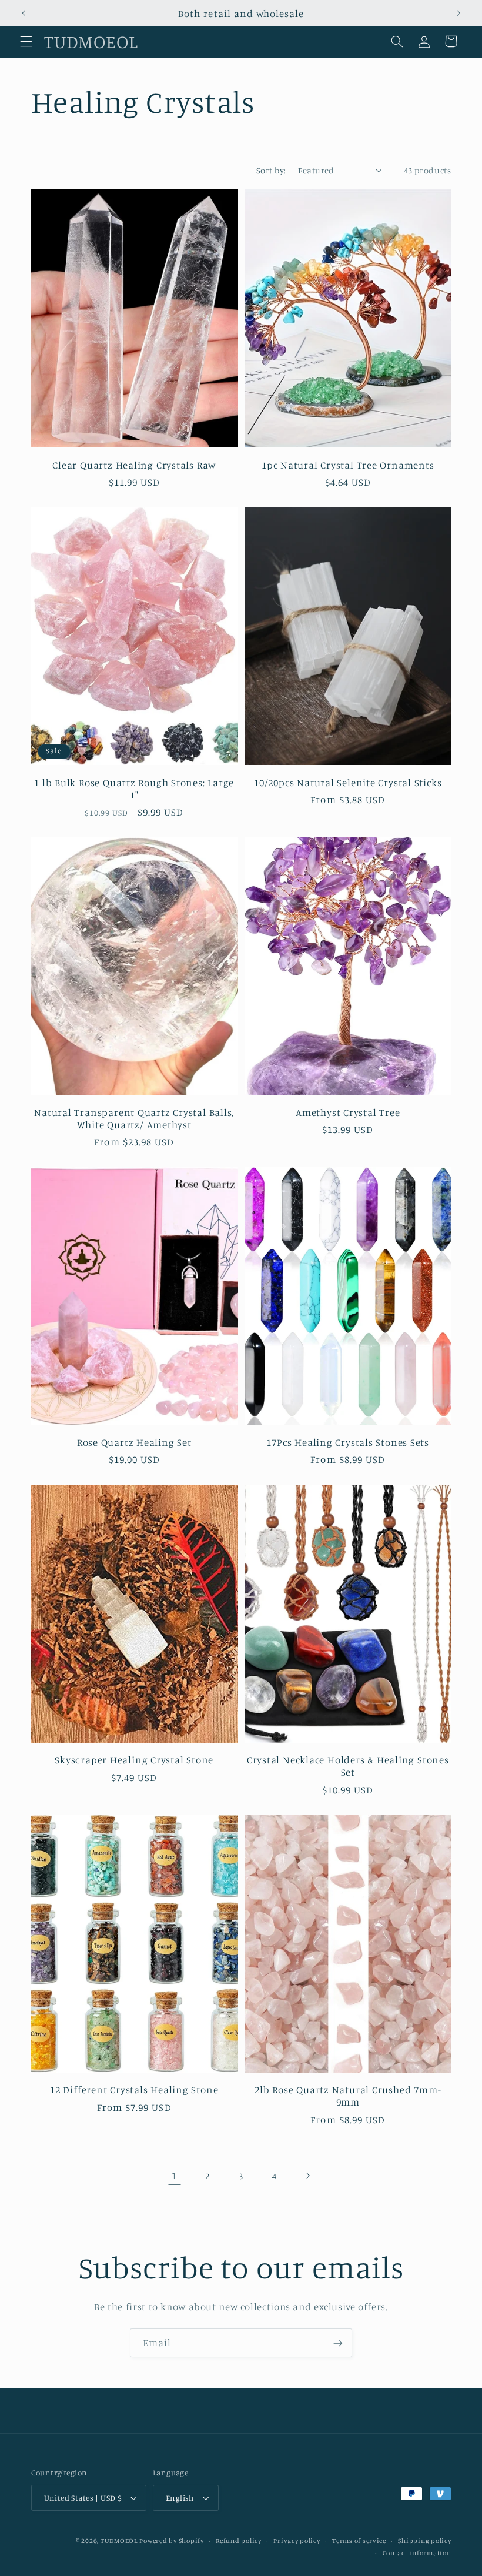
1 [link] (174, 2176)
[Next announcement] (458, 13)
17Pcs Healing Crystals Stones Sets (348, 1442)
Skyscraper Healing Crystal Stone (134, 1760)
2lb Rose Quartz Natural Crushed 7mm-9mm (348, 2096)
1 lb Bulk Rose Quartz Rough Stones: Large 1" (134, 788)
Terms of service (359, 2541)
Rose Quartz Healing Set (134, 1442)
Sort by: (271, 170)
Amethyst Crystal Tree (348, 1112)
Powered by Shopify (171, 2541)
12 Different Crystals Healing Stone (134, 2089)
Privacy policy (297, 2541)
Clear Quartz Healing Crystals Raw (134, 465)
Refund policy (239, 2541)
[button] (26, 41)
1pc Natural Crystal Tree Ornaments (348, 465)
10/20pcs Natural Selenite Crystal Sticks (348, 782)
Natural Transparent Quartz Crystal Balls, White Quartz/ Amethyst (134, 1118)
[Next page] (307, 2176)
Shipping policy (424, 2541)
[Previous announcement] (24, 13)
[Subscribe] (338, 2343)
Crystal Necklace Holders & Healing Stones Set (348, 1766)
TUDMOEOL (119, 2541)
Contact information (417, 2553)
